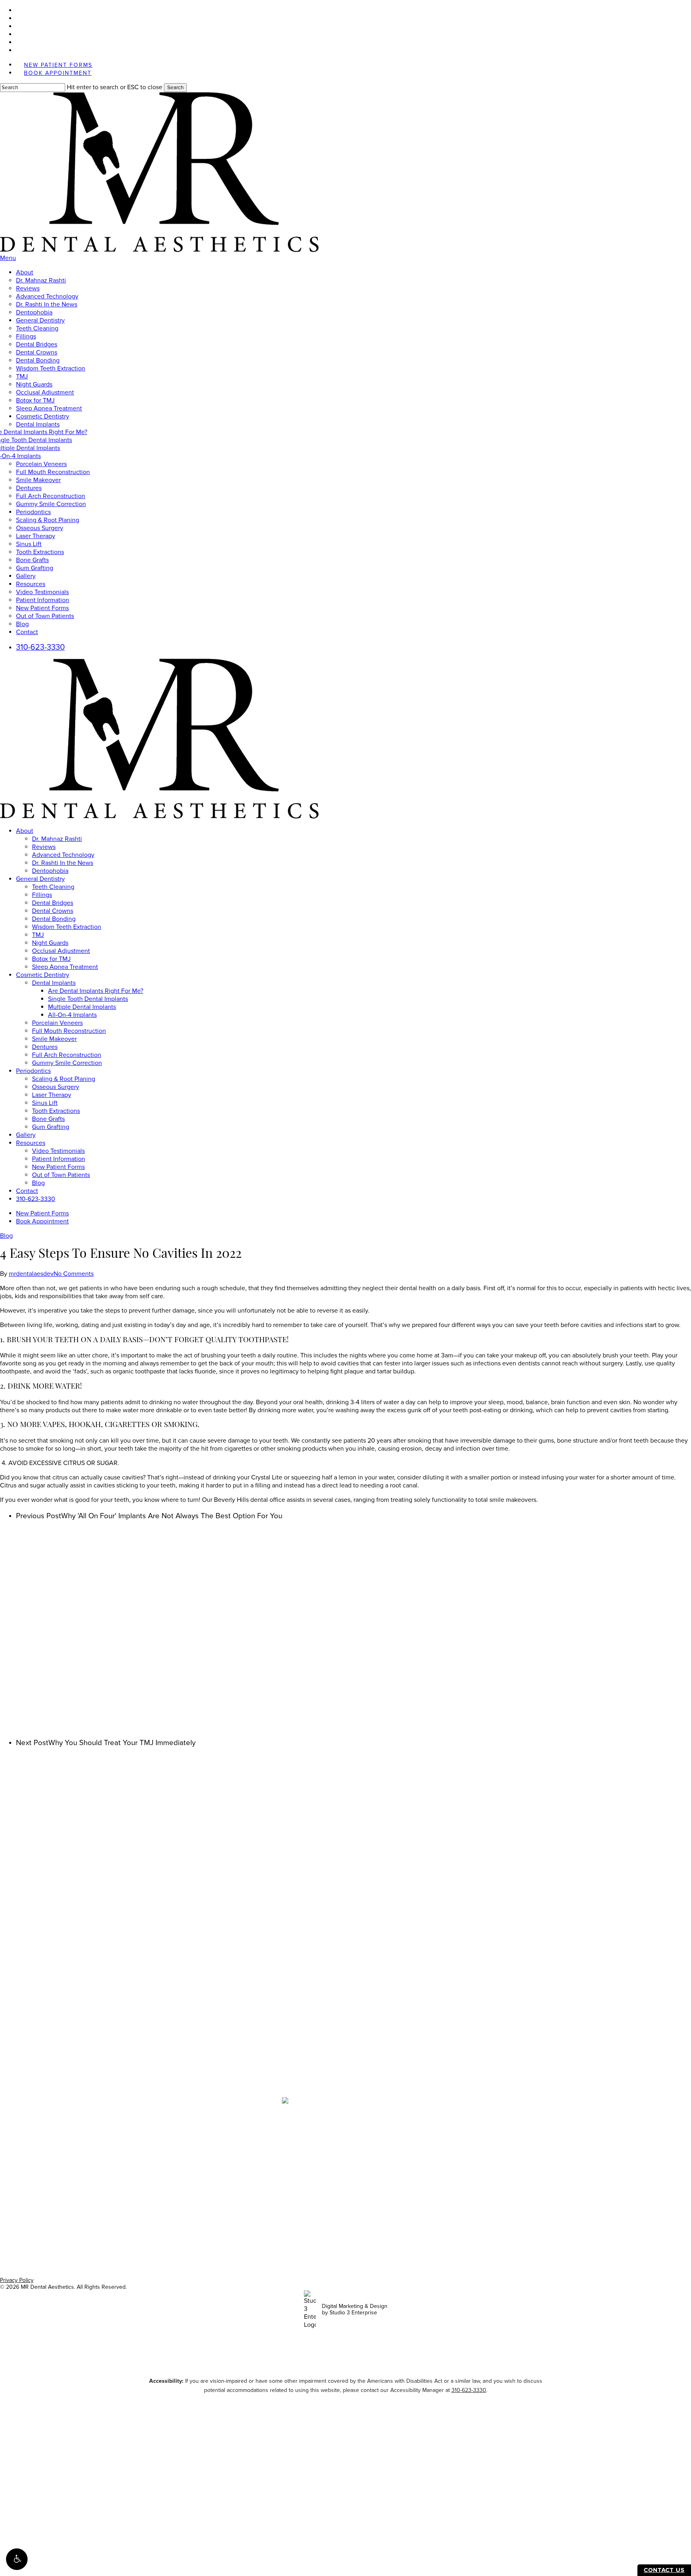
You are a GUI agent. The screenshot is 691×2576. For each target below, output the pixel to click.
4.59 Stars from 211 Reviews (345, 2036)
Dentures (45, 1047)
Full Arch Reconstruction (67, 1055)
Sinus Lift (45, 1103)
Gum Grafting (51, 1127)
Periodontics (33, 1071)
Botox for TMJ (51, 959)
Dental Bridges (53, 903)
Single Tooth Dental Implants (88, 999)
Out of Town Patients (61, 1175)
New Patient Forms (58, 1167)
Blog (38, 1183)
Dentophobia (50, 871)
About (25, 831)
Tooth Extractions (56, 1111)
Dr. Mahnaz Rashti (57, 839)
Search (175, 88)
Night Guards (50, 943)
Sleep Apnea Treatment (65, 967)
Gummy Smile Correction (67, 1063)
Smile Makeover (54, 1039)
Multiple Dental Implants (82, 1007)
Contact (27, 1191)
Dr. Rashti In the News (63, 863)
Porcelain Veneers (57, 1023)
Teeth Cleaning (53, 887)
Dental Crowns (53, 911)
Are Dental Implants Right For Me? (96, 991)
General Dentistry (40, 879)
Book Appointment (42, 1221)
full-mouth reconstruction (331, 2211)
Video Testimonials (58, 1151)
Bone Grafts (48, 1119)
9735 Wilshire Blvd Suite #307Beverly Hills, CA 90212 (345, 2121)
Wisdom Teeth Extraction (67, 927)
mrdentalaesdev (31, 1274)
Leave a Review (346, 2048)
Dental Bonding (54, 919)
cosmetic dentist (163, 2211)
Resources (31, 1143)
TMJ (38, 935)
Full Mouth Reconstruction (69, 1031)
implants (381, 2211)
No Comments (74, 1274)
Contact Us (664, 2570)
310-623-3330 (36, 1199)
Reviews (44, 847)
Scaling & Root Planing (64, 1079)
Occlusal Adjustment (61, 951)
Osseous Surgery (56, 1087)
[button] (17, 2559)
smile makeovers (431, 2211)
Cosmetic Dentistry (43, 975)
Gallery (26, 1135)
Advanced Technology (63, 855)
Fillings (42, 895)
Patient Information (59, 1159)
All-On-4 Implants (72, 1015)
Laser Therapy (52, 1095)
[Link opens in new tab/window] (326, 2162)
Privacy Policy (17, 2280)
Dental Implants (54, 983)
